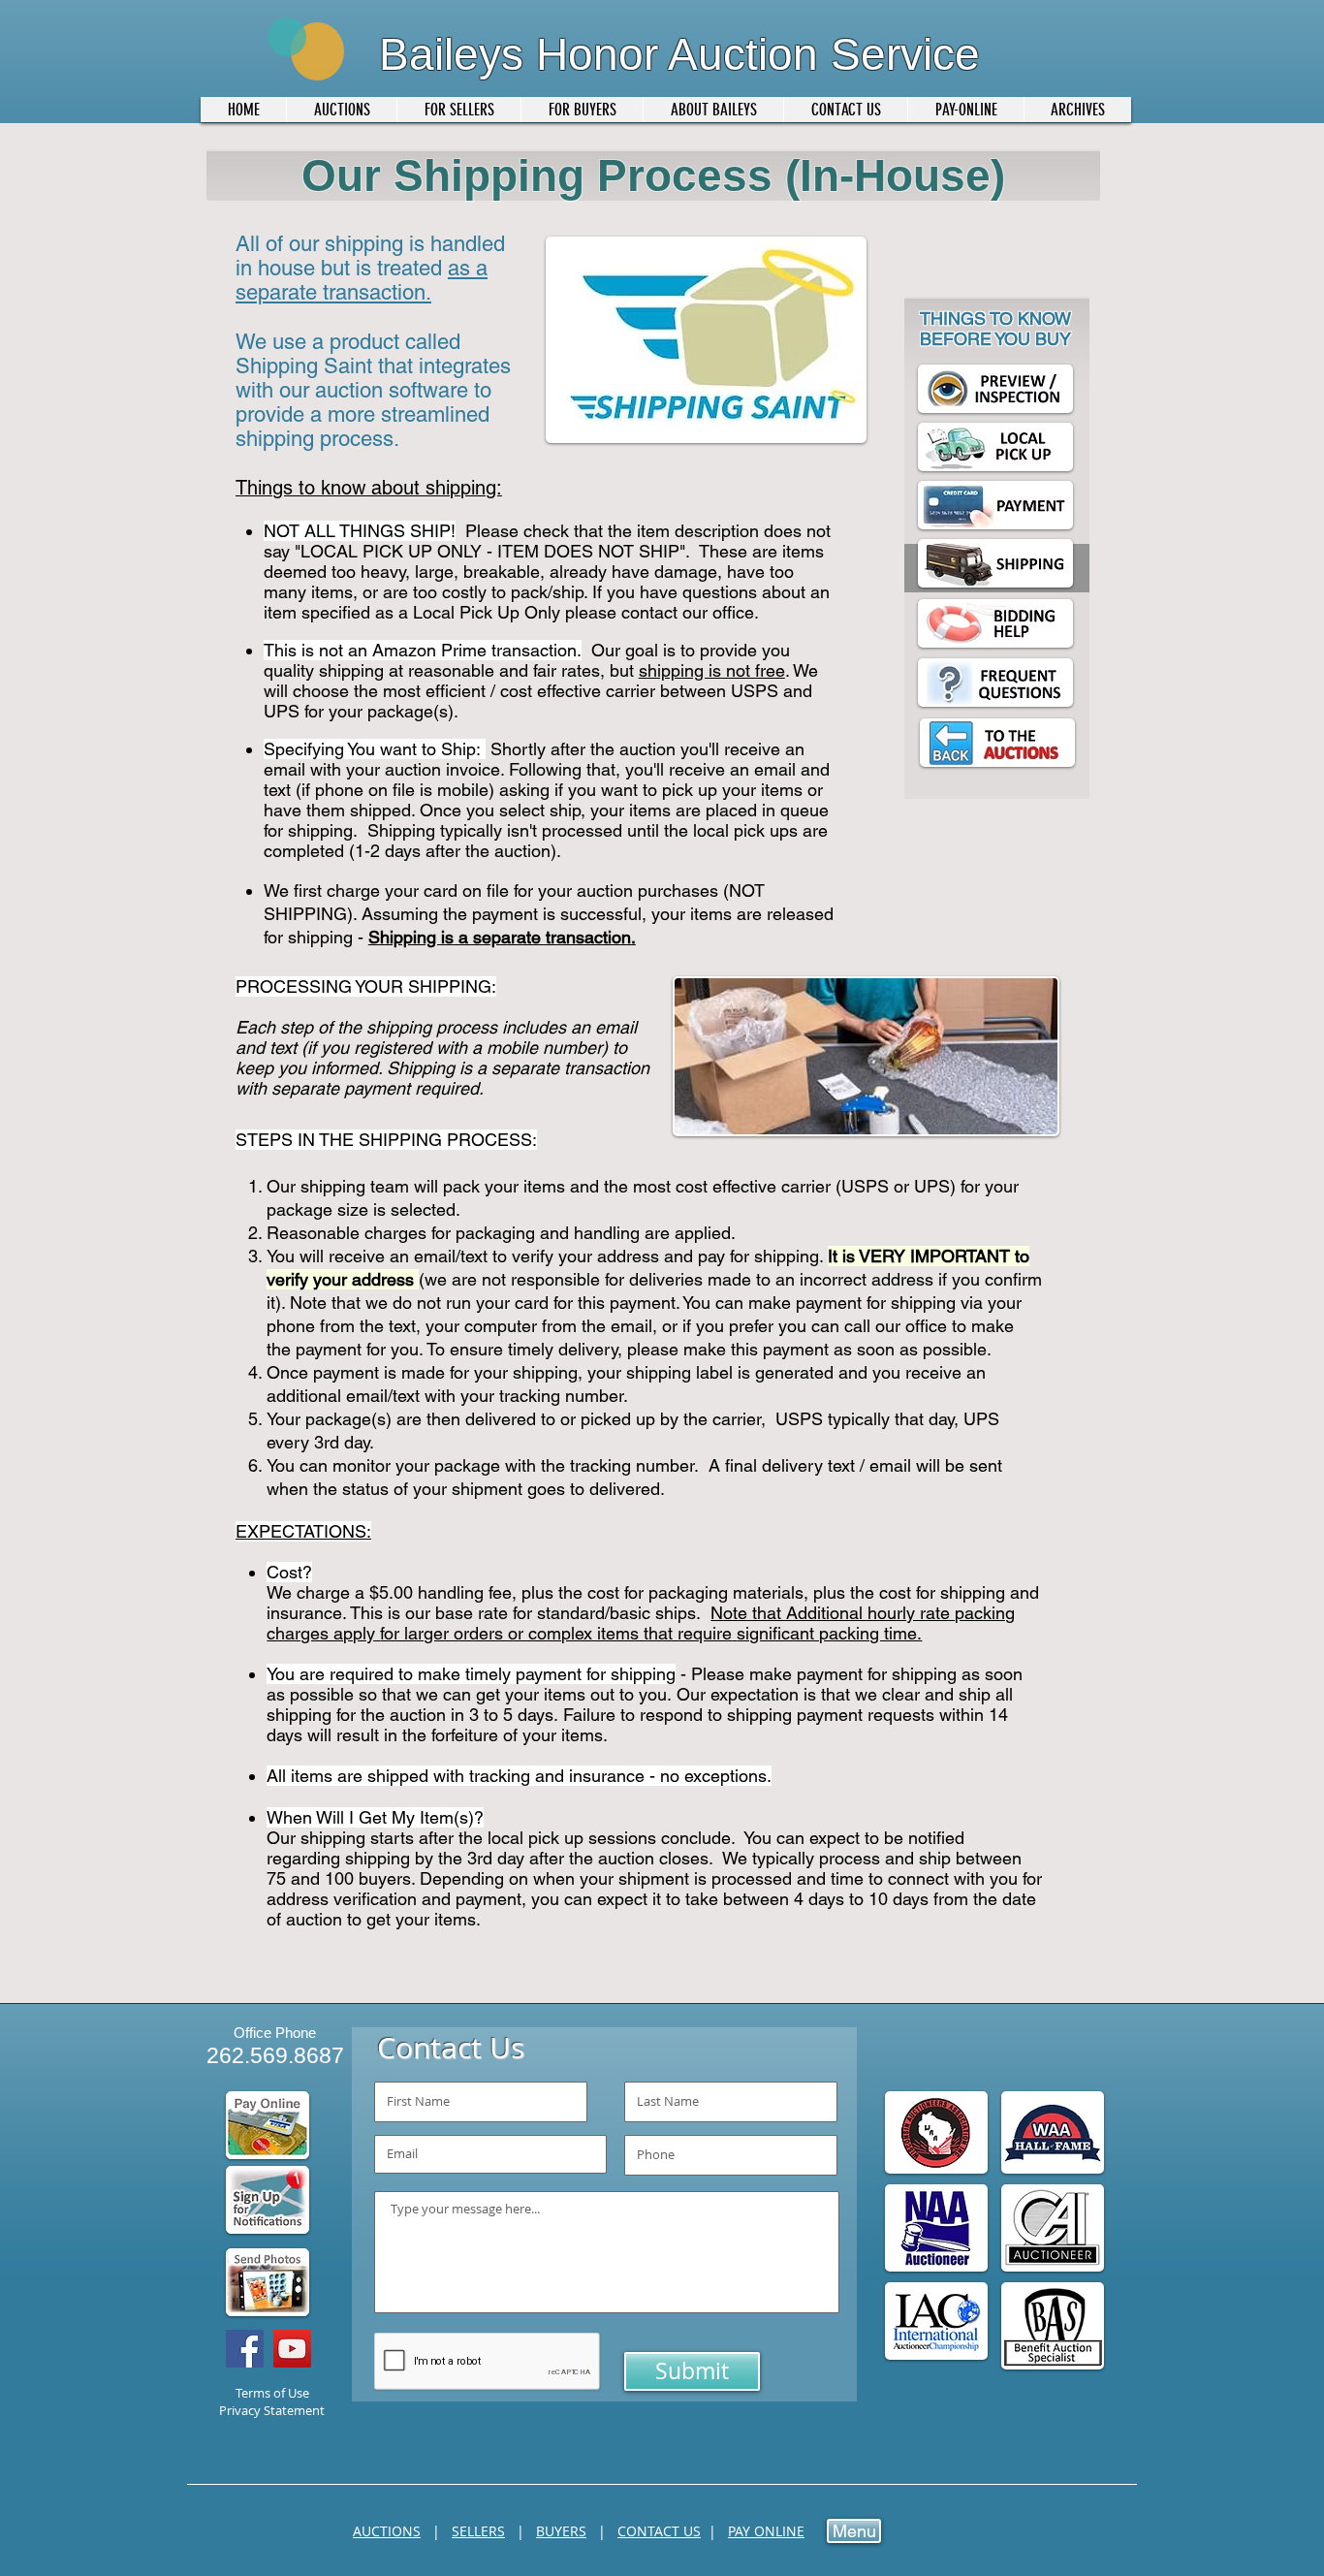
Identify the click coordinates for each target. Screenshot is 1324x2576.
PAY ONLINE (766, 2531)
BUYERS (561, 2531)
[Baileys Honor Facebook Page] (245, 2349)
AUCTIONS (387, 2531)
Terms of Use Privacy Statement (272, 2401)
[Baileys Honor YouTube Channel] (292, 2349)
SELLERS (478, 2531)
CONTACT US (659, 2531)
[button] (458, 110)
